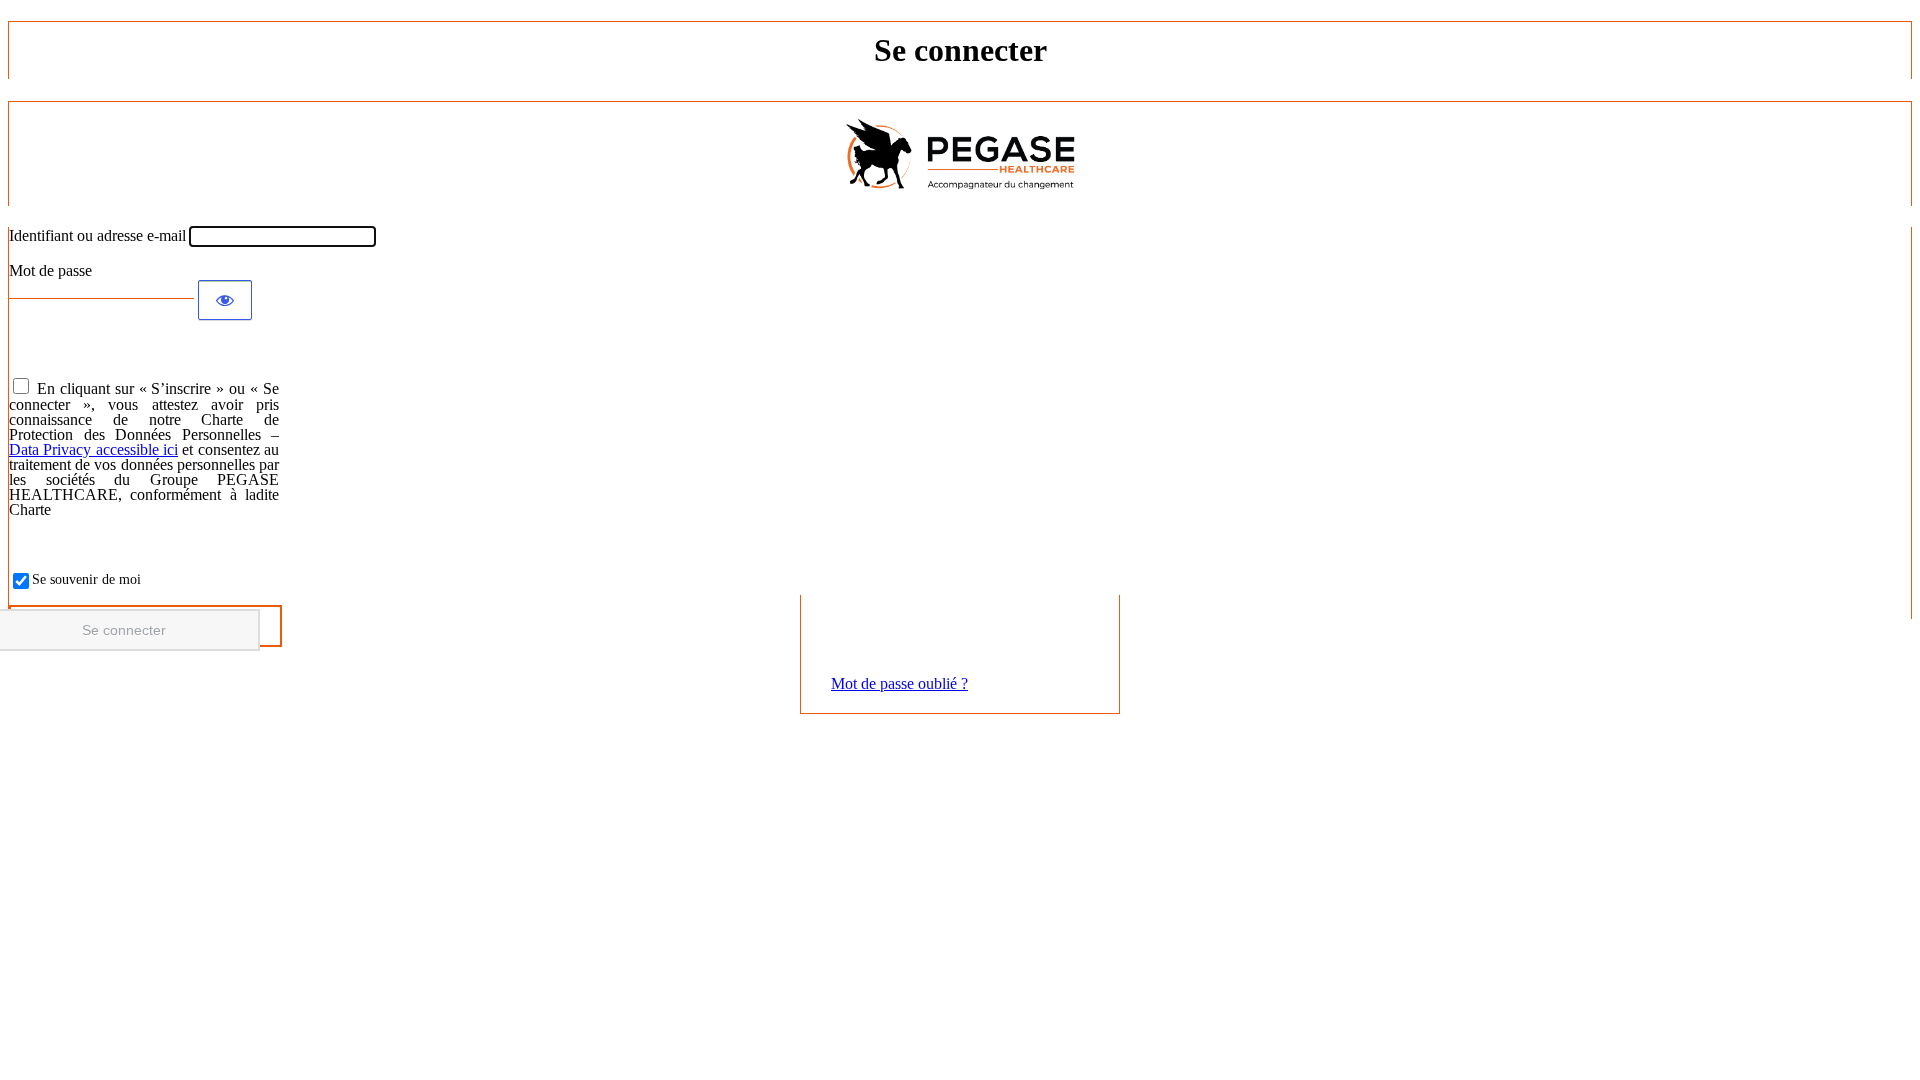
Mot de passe (50, 270)
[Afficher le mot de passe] (225, 300)
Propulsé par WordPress (960, 154)
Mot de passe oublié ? (899, 683)
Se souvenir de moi (86, 579)
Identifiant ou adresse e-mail (97, 235)
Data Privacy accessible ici (93, 449)
